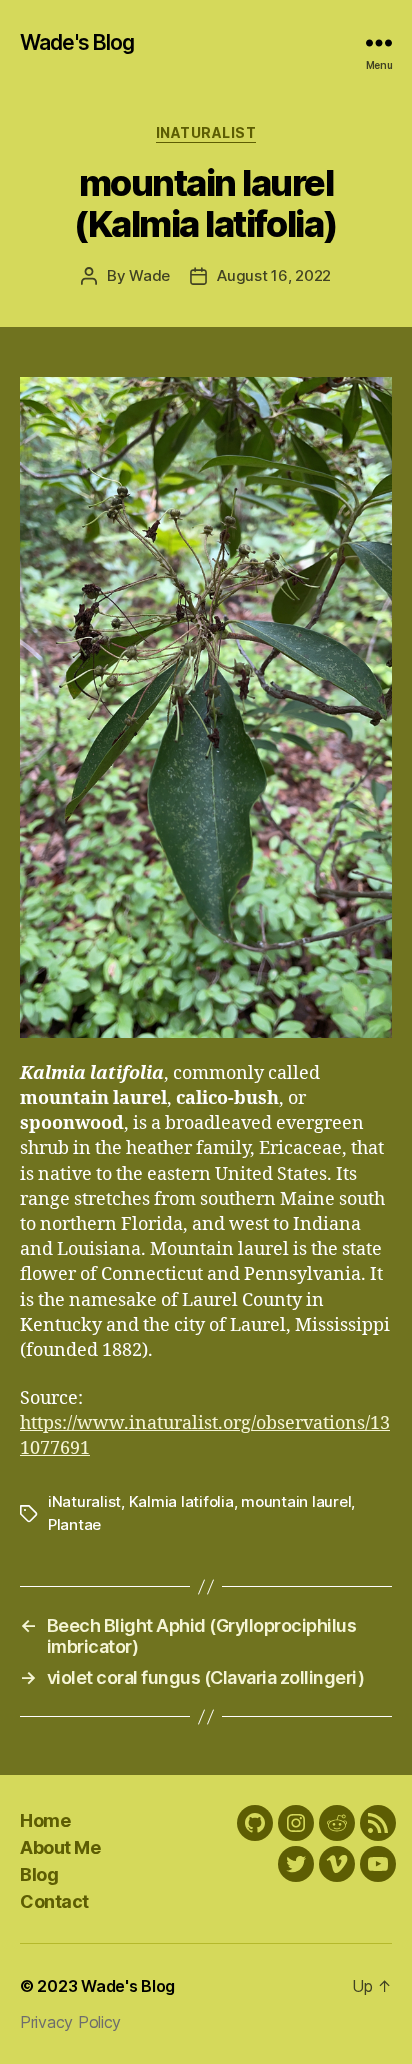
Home (45, 1820)
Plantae (74, 1524)
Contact (54, 1901)
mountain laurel (296, 1501)
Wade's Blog (77, 42)
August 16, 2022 (274, 275)
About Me (60, 1847)
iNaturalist (206, 132)
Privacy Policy (70, 2022)
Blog (39, 1874)
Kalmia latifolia (181, 1501)
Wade (149, 275)
